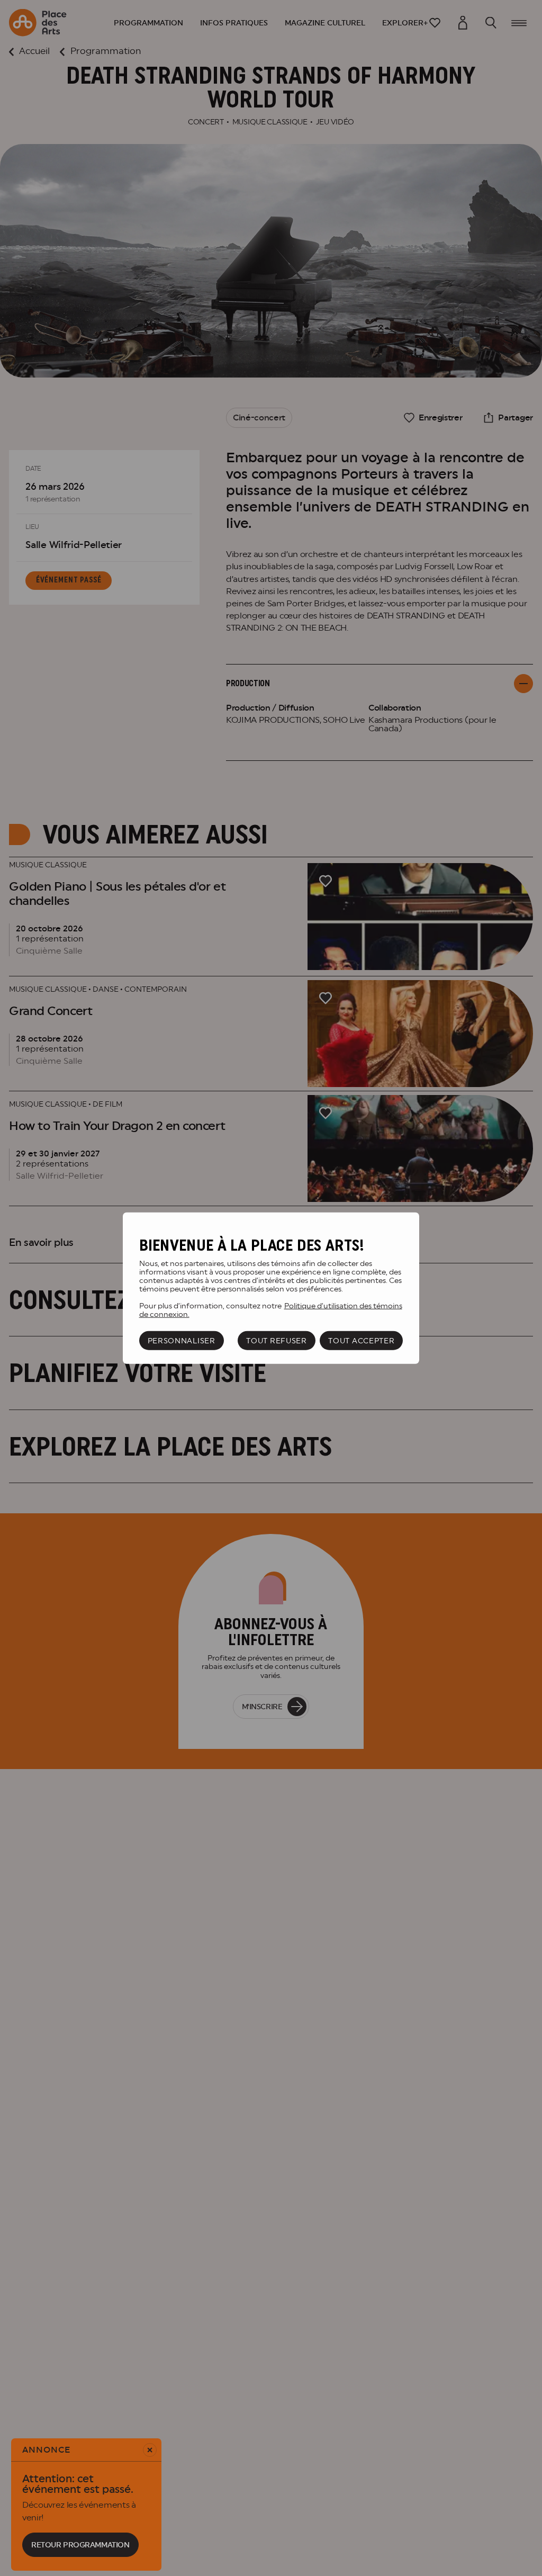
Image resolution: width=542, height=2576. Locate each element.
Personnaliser (182, 1341)
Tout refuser (276, 1341)
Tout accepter (361, 1341)
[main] (271, 1288)
